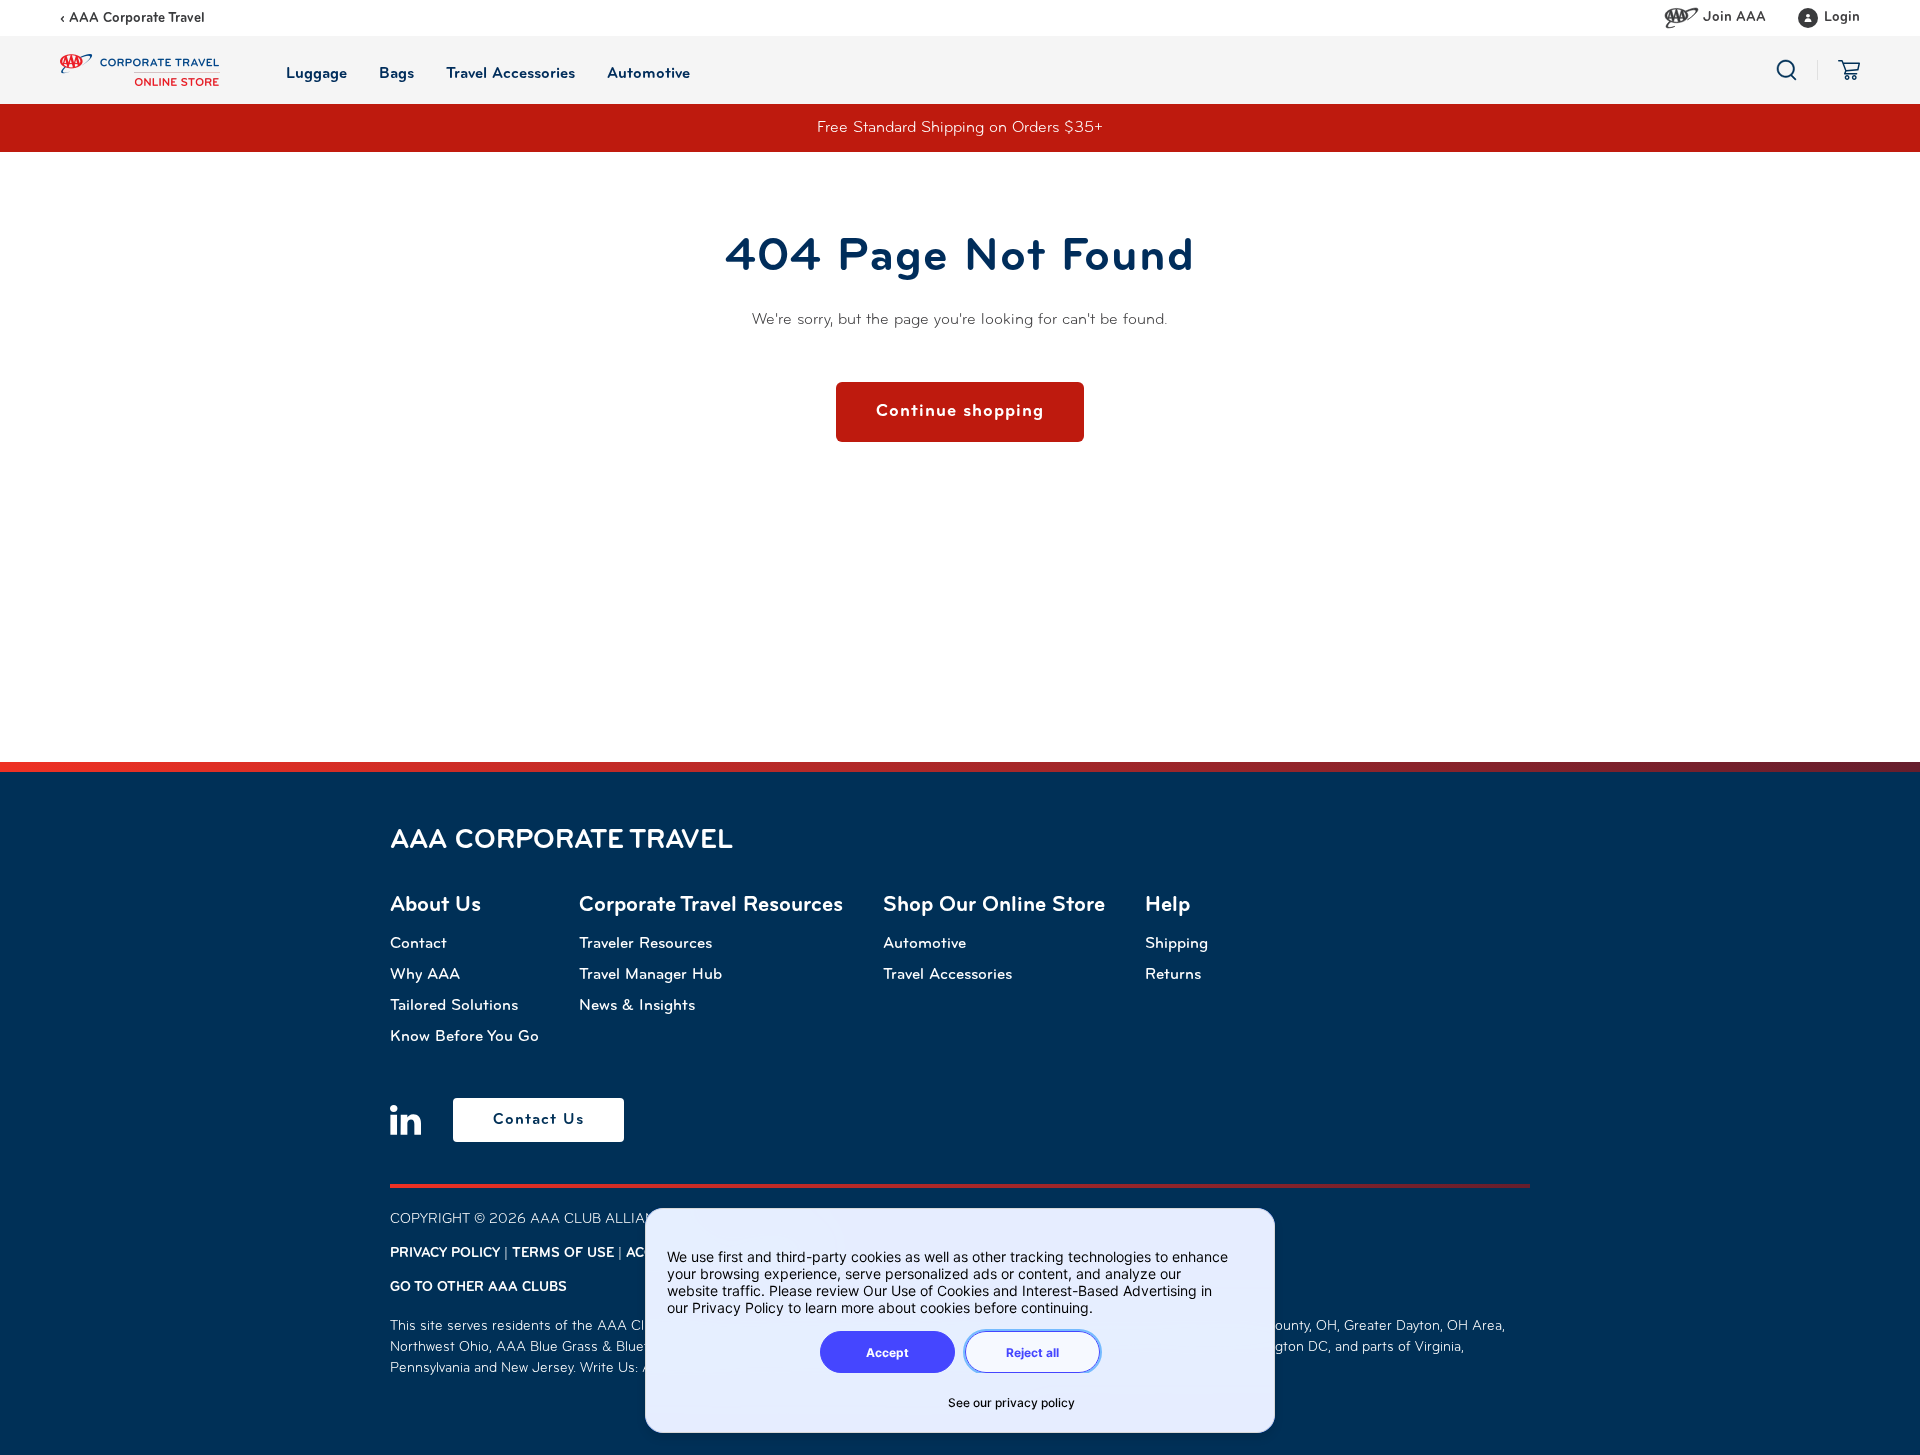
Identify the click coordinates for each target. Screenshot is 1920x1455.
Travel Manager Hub (650, 975)
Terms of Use (563, 1253)
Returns (1173, 975)
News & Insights (637, 1006)
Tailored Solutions (454, 1006)
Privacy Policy (445, 1253)
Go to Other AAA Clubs (478, 1287)
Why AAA (425, 975)
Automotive (924, 944)
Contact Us (538, 1120)
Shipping (1176, 944)
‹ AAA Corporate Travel (132, 18)
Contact (418, 944)
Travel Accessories (947, 975)
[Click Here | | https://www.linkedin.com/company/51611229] (405, 1120)
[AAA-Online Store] (140, 70)
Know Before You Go (464, 1037)
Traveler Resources (645, 944)
